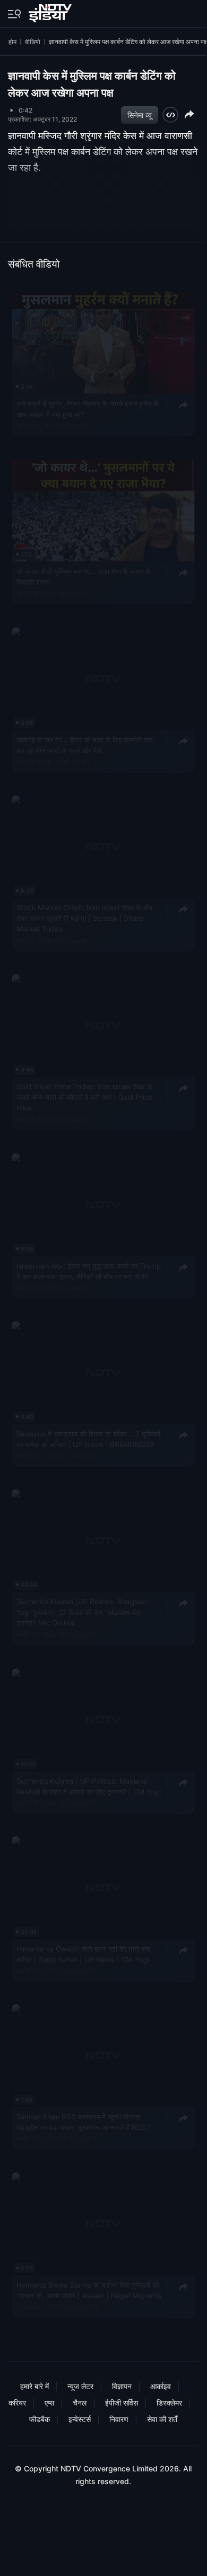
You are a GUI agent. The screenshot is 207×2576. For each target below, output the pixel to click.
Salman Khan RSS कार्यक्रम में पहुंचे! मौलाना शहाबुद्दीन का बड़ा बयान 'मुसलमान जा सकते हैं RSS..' (83, 2121)
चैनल (80, 2403)
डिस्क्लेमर (169, 2403)
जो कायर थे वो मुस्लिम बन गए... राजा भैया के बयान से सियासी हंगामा (83, 577)
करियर (17, 2403)
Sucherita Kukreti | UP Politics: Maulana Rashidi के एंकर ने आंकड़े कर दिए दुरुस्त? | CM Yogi (89, 1786)
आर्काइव (161, 2386)
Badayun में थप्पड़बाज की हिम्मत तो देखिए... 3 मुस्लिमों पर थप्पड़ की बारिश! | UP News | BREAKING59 (88, 1439)
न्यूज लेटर (80, 2386)
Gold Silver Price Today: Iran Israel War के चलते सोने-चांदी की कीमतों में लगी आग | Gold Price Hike (84, 1097)
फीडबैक (40, 2419)
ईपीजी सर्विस (122, 2403)
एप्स (49, 2403)
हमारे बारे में (34, 2386)
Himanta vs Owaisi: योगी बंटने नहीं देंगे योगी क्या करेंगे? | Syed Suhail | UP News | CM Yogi (83, 1954)
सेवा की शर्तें (162, 2419)
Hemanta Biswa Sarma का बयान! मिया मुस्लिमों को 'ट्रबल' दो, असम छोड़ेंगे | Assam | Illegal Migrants (89, 2290)
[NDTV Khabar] (51, 11)
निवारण (119, 2419)
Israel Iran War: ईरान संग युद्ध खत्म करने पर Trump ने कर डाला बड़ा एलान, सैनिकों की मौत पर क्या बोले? (89, 1271)
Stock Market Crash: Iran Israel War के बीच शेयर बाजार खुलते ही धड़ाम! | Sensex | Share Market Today (85, 918)
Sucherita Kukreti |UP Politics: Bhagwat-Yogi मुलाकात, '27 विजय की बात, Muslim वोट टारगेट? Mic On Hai (83, 1612)
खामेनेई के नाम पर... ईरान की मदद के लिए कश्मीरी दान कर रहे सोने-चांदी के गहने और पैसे (85, 744)
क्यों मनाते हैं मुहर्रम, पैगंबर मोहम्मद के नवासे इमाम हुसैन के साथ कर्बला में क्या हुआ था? (88, 408)
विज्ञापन (122, 2386)
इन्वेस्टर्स (80, 2419)
